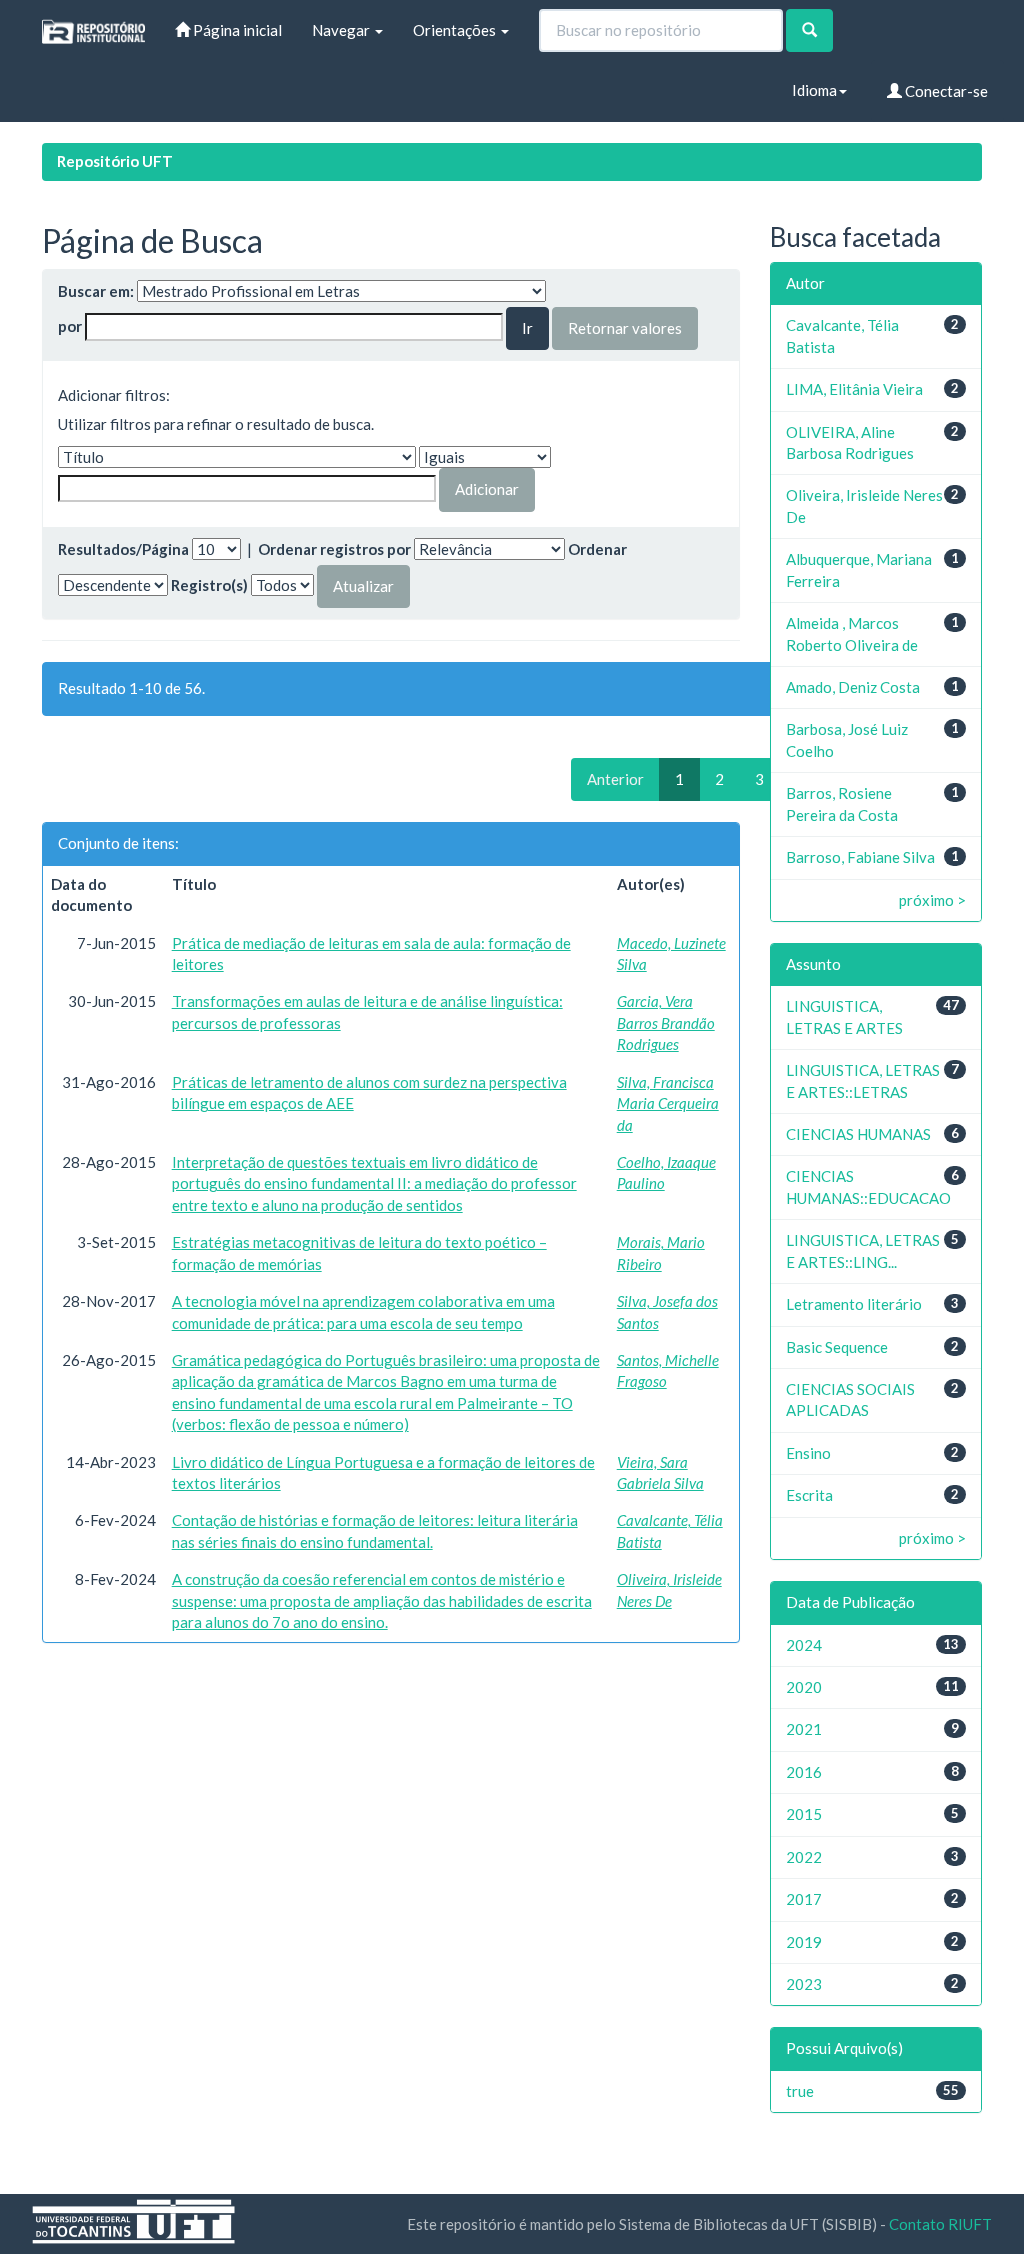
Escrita (809, 1495)
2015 (804, 1814)
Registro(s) (209, 585)
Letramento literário (854, 1304)
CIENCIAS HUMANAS (858, 1134)
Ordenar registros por (334, 549)
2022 (804, 1857)
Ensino (808, 1453)
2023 (804, 1984)
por (70, 326)
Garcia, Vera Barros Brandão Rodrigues (666, 1022)
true (800, 2091)
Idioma (814, 90)
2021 (804, 1729)
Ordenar (597, 549)
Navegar (342, 30)
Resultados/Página (123, 549)
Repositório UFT (115, 161)
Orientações (456, 30)
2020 (804, 1687)
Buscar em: (96, 291)
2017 (804, 1899)
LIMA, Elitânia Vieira (854, 389)
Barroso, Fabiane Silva (860, 857)
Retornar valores (625, 328)
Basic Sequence (837, 1347)
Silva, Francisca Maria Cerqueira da (668, 1103)
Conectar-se (945, 91)
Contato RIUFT (940, 2224)
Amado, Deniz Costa (853, 687)
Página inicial (236, 30)
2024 (804, 1645)
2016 (804, 1772)
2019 (804, 1942)
